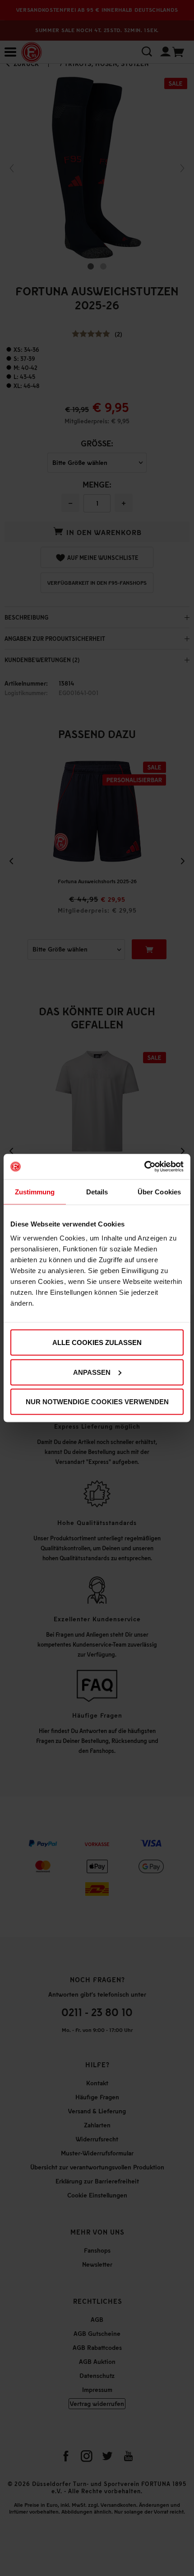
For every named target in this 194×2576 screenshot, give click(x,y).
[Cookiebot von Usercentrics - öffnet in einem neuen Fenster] (144, 1167)
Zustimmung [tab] (35, 1191)
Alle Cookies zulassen (97, 1342)
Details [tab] (97, 1191)
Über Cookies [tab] (159, 1191)
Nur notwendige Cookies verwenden (97, 1402)
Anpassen (92, 1372)
